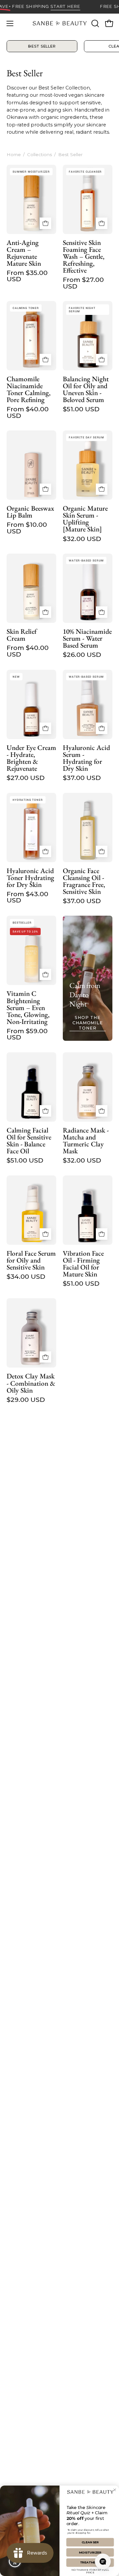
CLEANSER (90, 2542)
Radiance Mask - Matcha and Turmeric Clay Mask (86, 1141)
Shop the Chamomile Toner (88, 1023)
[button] (95, 23)
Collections (40, 154)
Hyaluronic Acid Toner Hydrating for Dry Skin (30, 878)
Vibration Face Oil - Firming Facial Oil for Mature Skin (83, 1264)
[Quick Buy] (45, 223)
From (27, 276)
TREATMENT (90, 2563)
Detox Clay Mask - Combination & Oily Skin (31, 1383)
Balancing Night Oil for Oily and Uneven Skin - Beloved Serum (86, 389)
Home (14, 154)
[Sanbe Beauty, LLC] (60, 23)
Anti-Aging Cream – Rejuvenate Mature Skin (24, 253)
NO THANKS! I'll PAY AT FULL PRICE (90, 2570)
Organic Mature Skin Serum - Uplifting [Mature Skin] (85, 519)
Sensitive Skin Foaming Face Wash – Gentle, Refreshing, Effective (84, 256)
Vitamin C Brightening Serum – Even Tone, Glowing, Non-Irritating (28, 1007)
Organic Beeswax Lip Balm (30, 512)
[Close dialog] (115, 2490)
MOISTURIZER (90, 2552)
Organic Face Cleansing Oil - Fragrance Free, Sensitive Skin (84, 881)
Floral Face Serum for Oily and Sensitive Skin (31, 1260)
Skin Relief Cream (22, 635)
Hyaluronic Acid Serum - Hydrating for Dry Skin (86, 758)
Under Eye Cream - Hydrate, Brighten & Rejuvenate (31, 758)
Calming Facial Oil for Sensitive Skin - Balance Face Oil (29, 1141)
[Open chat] (103, 2561)
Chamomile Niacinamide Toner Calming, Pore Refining (29, 389)
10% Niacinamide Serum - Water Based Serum (87, 638)
